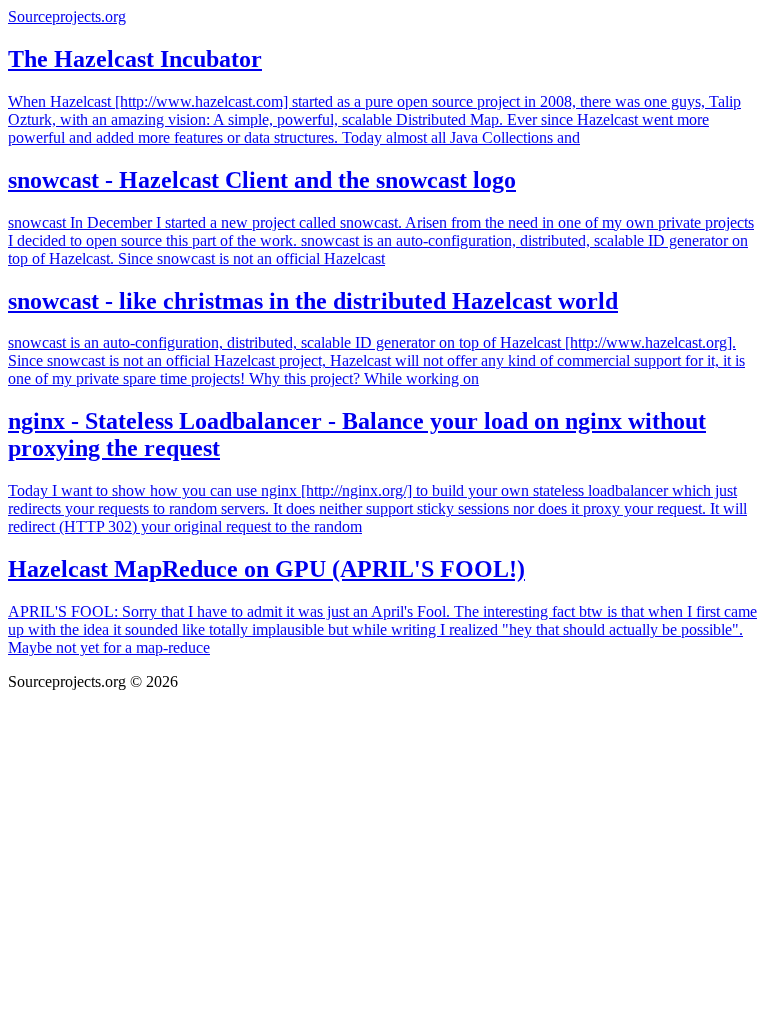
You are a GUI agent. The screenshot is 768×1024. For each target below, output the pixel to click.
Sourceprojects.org (67, 16)
